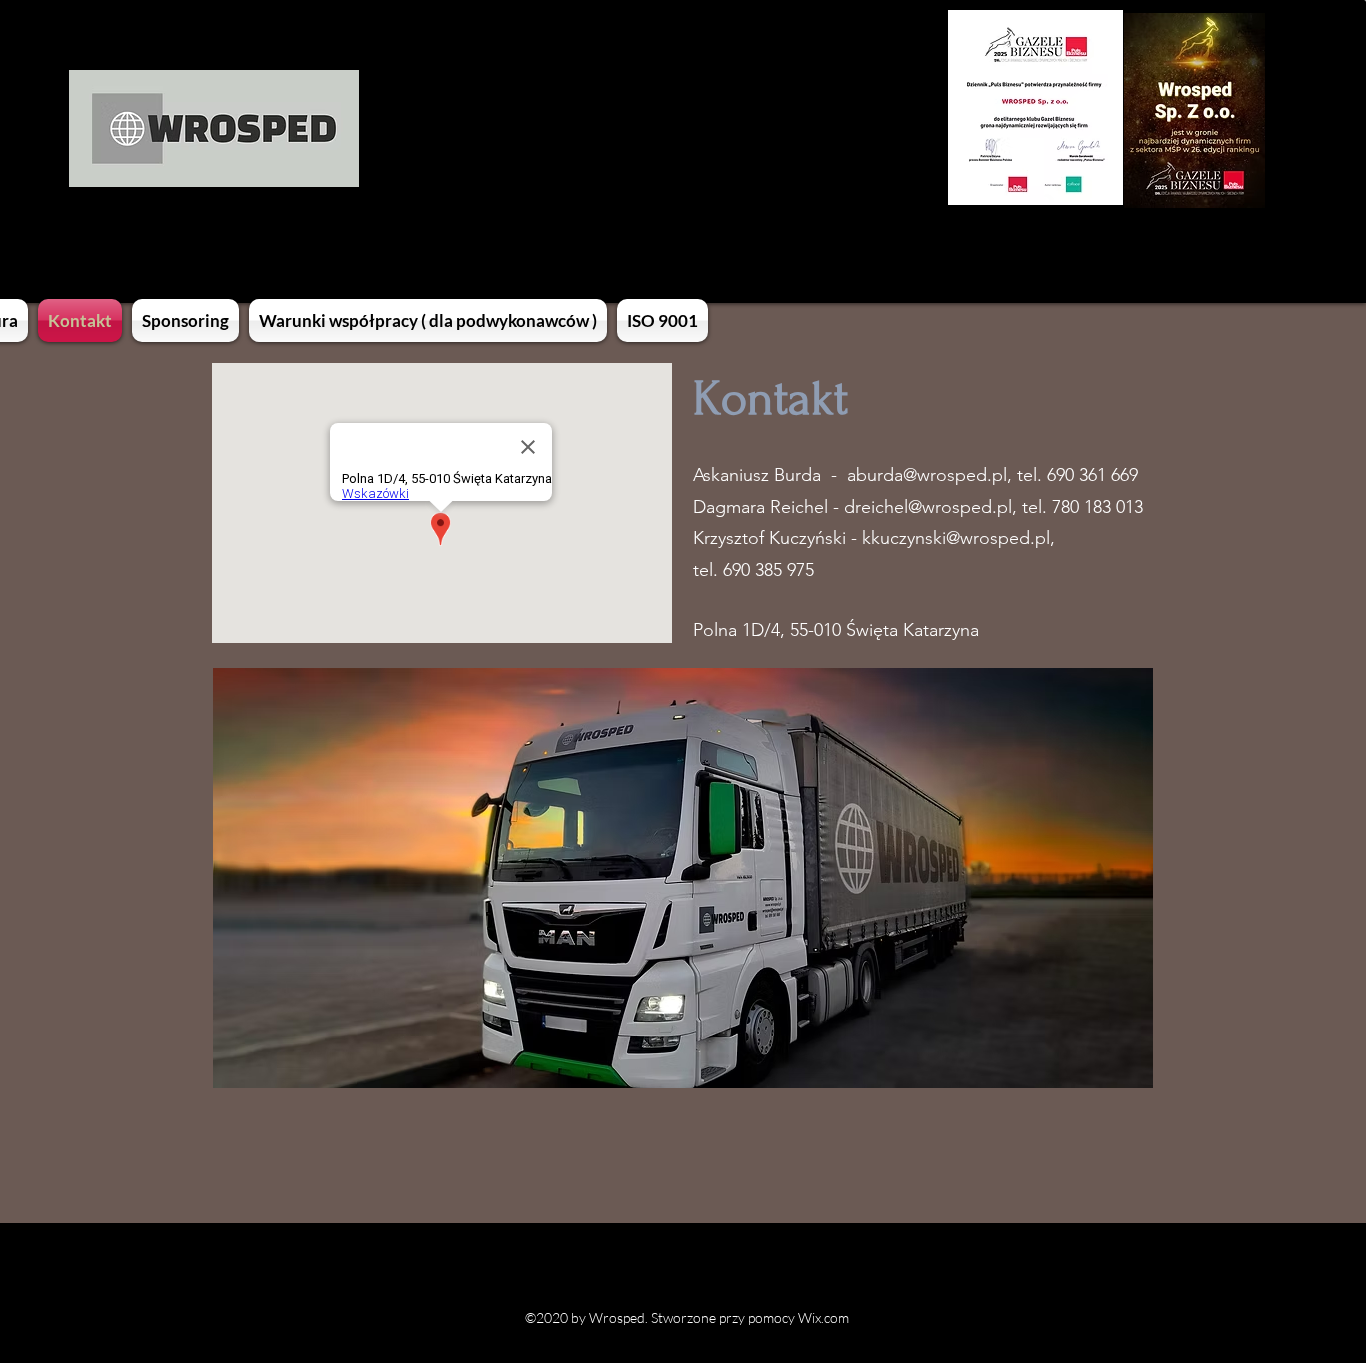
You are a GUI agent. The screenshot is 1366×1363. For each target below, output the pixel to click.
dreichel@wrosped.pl (928, 507)
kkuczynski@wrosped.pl (956, 538)
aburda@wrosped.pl (927, 475)
